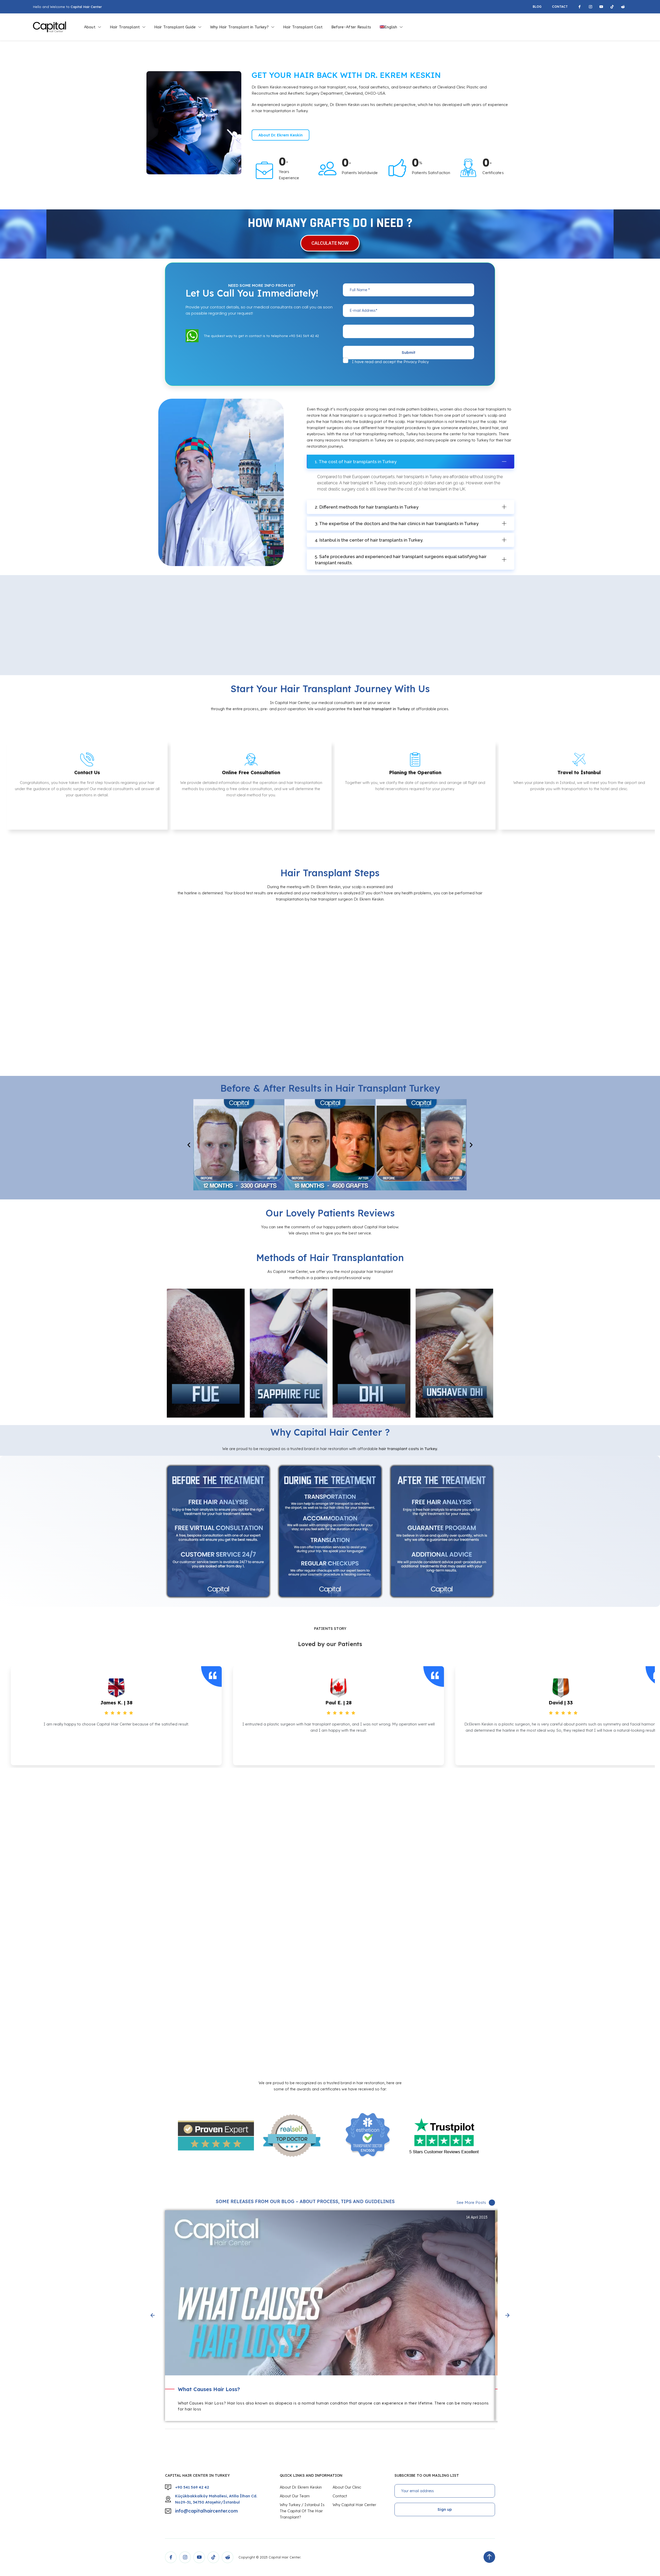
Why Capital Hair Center (354, 2505)
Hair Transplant (125, 27)
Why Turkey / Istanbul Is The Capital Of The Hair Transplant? (302, 2511)
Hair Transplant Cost (303, 27)
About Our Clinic (347, 2487)
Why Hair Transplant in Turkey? (239, 27)
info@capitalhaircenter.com (206, 2511)
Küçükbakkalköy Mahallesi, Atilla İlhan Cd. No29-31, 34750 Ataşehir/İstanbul (216, 2499)
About (90, 27)
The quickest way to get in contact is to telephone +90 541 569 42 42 (261, 336)
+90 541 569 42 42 (192, 2487)
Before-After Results (351, 27)
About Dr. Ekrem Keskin (301, 2487)
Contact (560, 7)
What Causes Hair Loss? (209, 2389)
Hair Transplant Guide (175, 27)
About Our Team (295, 2496)
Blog (537, 7)
